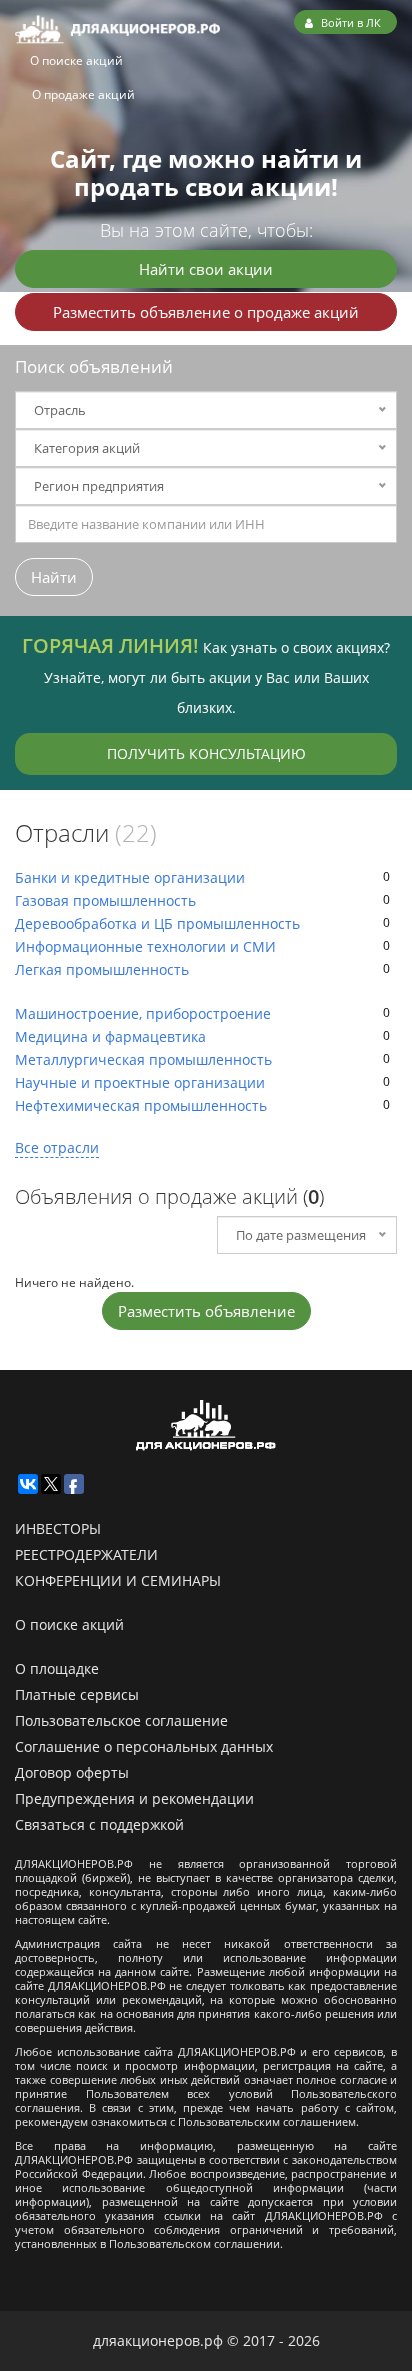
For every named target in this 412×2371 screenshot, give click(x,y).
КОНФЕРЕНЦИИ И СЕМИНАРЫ (118, 1580)
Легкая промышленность (102, 969)
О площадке (57, 1668)
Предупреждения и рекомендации (134, 1798)
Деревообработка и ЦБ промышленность (157, 923)
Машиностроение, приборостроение (143, 1013)
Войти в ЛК (349, 22)
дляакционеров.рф (158, 2340)
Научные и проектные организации (140, 1082)
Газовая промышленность (105, 900)
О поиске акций (76, 60)
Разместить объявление (206, 1311)
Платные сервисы (77, 1694)
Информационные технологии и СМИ (145, 946)
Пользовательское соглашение (121, 1720)
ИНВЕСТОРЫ (58, 1528)
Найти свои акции (206, 269)
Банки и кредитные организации (130, 877)
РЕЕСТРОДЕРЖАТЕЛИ (86, 1554)
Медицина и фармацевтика (110, 1036)
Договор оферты (72, 1772)
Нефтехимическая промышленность (141, 1105)
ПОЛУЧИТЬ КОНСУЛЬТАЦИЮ (206, 753)
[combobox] (206, 524)
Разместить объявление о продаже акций (206, 312)
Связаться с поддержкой (99, 1824)
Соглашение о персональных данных (144, 1746)
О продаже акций (83, 94)
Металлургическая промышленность (143, 1059)
